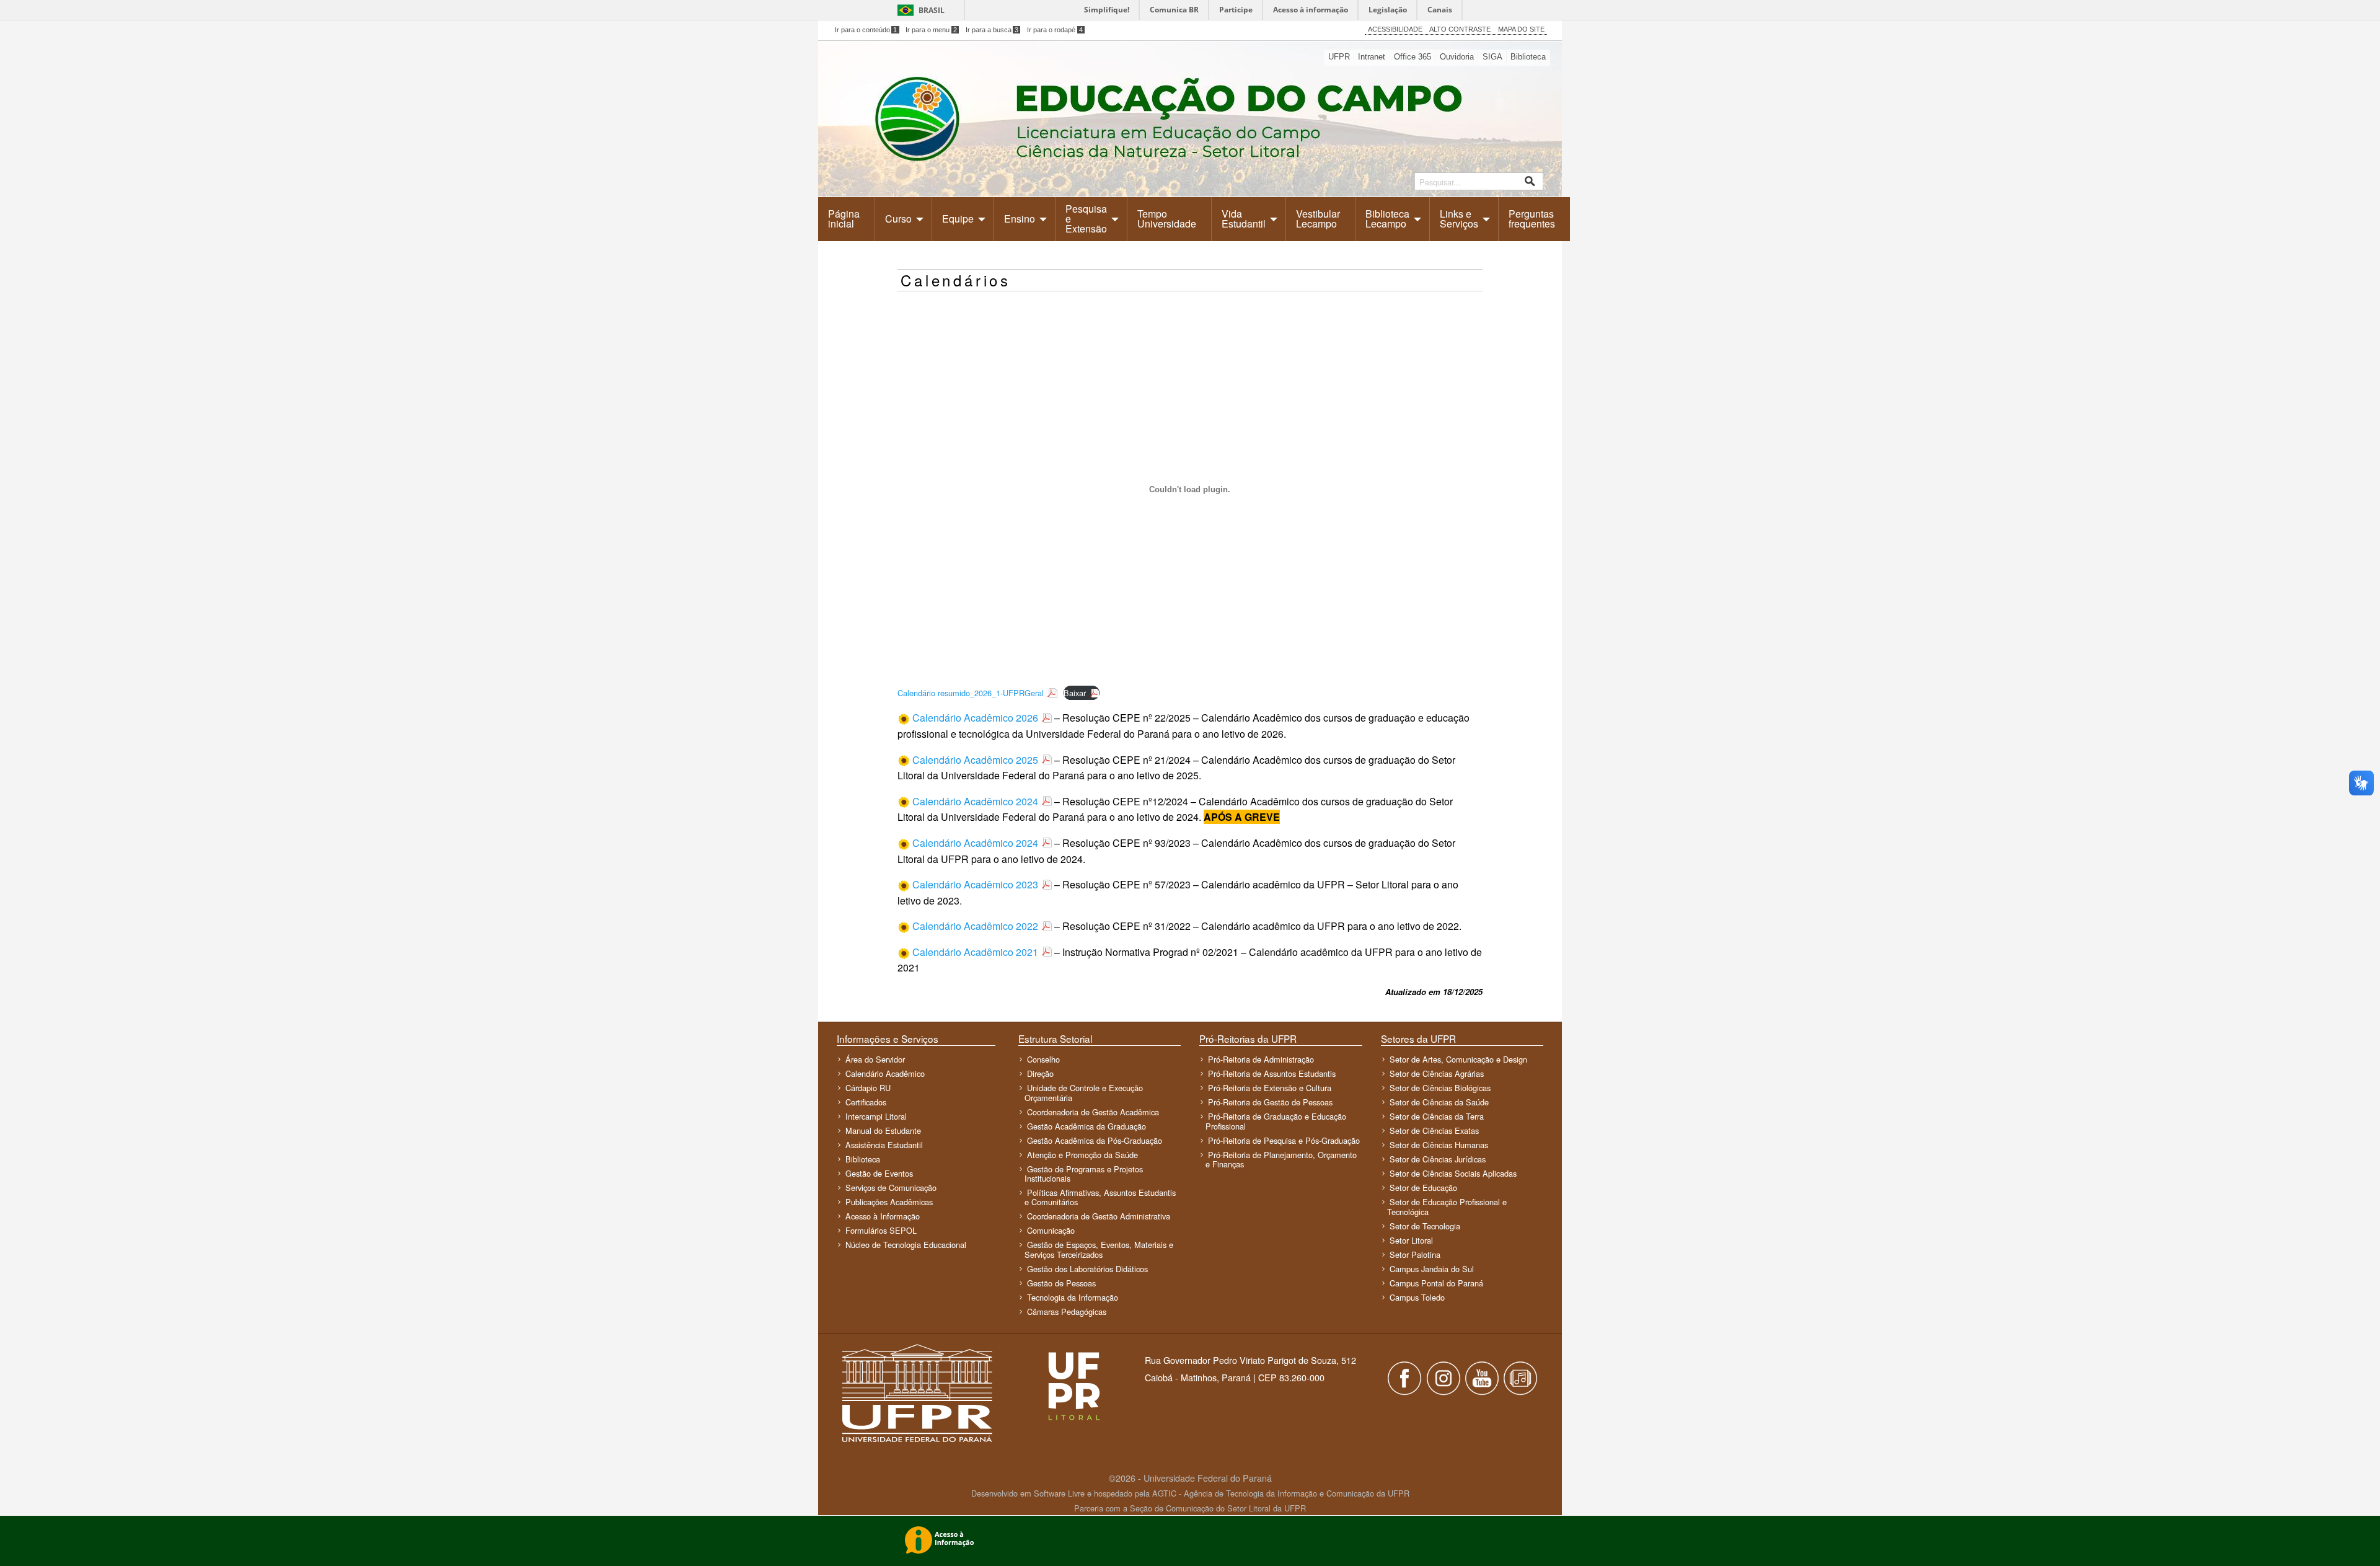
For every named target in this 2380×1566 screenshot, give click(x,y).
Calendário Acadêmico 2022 (975, 926)
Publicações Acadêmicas (889, 1202)
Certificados (866, 1102)
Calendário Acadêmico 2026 (975, 718)
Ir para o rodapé (1055, 30)
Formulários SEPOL (881, 1230)
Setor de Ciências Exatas (1434, 1130)
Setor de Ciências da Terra (1437, 1116)
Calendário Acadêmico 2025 (975, 760)
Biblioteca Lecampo (1387, 219)
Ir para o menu (931, 30)
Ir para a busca (992, 30)
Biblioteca (1528, 57)
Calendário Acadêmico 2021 (975, 952)
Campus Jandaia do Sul (1432, 1269)
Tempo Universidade (1167, 219)
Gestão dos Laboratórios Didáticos (1087, 1269)
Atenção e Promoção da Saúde (1082, 1155)
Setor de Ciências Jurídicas (1438, 1159)
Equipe (958, 219)
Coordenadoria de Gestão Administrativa (1099, 1216)
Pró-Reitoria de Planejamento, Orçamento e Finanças (1281, 1159)
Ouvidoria (1457, 57)
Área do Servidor (875, 1059)
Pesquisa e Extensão (1086, 219)
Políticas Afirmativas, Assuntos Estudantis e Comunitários (1100, 1197)
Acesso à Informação (883, 1216)
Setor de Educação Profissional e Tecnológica (1447, 1206)
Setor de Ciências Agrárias (1437, 1073)
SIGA (1492, 57)
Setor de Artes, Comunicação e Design (1458, 1059)
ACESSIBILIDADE (1395, 29)
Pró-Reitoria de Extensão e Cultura (1270, 1088)
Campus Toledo (1417, 1297)
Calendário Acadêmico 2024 (975, 801)
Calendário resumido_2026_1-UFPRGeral (971, 693)
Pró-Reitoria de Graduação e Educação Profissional (1276, 1121)
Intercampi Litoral (876, 1116)
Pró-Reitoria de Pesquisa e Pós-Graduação (1284, 1140)
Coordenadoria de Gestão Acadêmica (1093, 1112)
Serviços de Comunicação (891, 1188)
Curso (898, 219)
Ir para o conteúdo (866, 30)
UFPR (1339, 57)
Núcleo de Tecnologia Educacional (906, 1245)
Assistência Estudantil (884, 1145)
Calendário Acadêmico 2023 (975, 884)
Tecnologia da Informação (1073, 1297)
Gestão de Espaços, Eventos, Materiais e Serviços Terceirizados (1099, 1249)
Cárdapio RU (868, 1088)
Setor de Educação (1423, 1188)
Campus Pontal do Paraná (1436, 1283)
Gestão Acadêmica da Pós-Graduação (1095, 1140)
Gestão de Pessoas (1061, 1283)
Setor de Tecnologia (1425, 1226)
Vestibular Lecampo (1318, 219)
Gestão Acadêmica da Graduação (1086, 1126)
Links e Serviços (1459, 219)
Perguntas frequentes (1532, 219)
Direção (1040, 1073)
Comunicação (1051, 1230)
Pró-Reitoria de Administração (1261, 1059)
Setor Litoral (1411, 1240)
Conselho (1043, 1059)
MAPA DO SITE (1521, 29)
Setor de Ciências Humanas (1439, 1145)
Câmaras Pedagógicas (1067, 1312)
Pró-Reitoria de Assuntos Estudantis (1272, 1073)
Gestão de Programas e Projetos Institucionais (1084, 1174)
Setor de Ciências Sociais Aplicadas (1453, 1173)
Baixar (1075, 693)
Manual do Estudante (883, 1130)
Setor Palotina (1415, 1254)
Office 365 (1413, 57)
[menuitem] (847, 219)
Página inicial (844, 219)
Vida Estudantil (1244, 219)
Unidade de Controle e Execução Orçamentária (1084, 1092)
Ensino (1020, 219)
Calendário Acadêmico (885, 1073)
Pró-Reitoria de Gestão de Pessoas (1270, 1102)
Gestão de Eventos (879, 1173)
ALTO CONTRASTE (1460, 29)
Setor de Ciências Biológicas (1440, 1088)
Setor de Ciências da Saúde (1439, 1102)
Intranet (1372, 57)
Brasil (932, 10)
